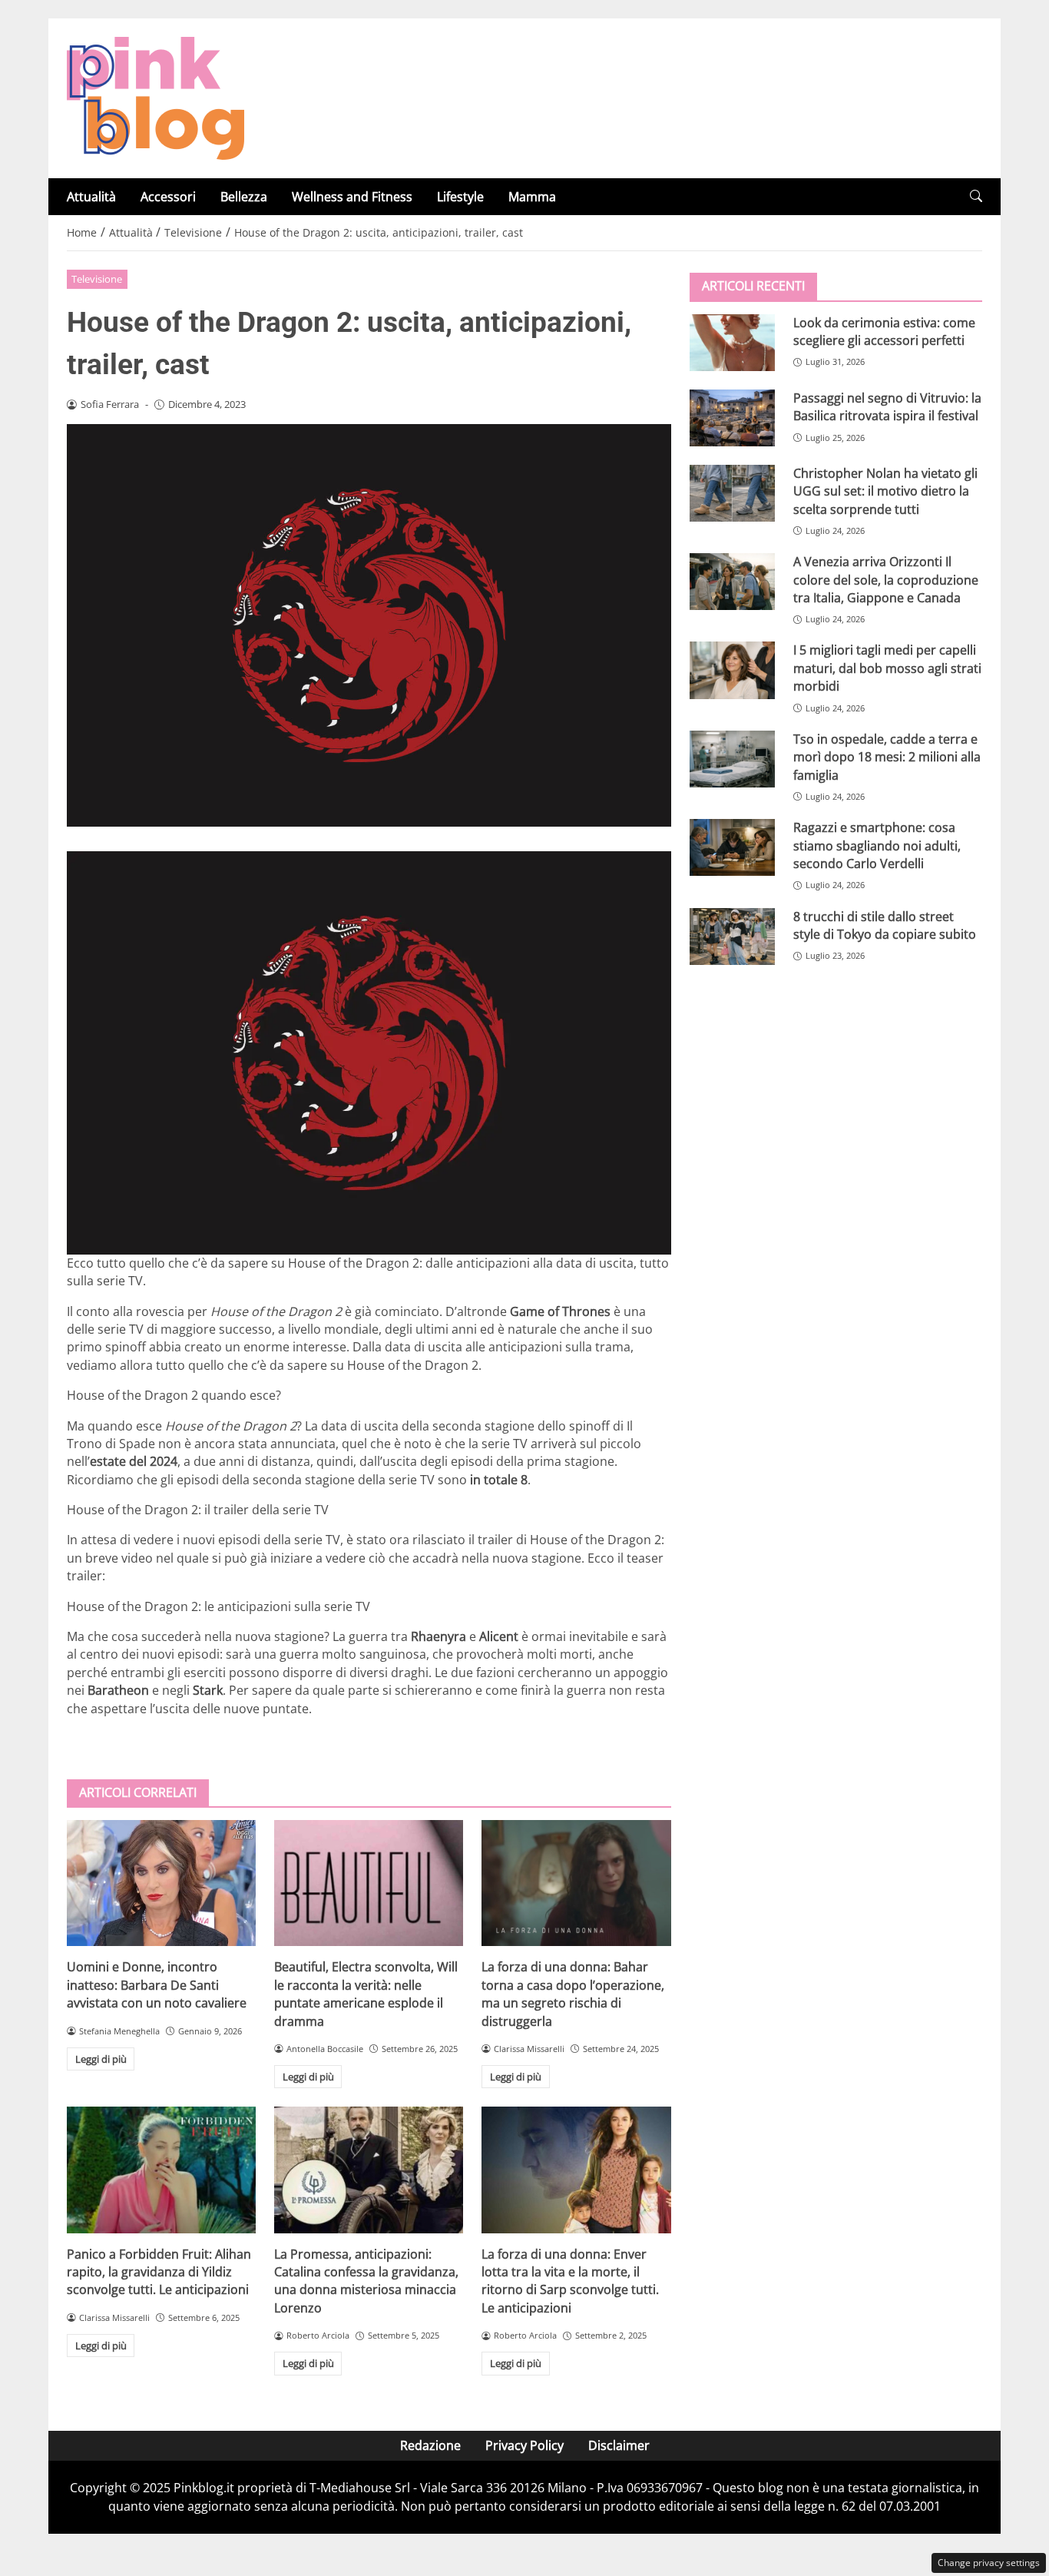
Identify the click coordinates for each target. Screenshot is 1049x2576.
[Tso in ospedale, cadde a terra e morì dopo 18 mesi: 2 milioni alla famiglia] (732, 758)
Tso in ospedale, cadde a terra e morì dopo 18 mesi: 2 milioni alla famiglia (887, 756)
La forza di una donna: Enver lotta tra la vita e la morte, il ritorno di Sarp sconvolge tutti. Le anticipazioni (570, 2281)
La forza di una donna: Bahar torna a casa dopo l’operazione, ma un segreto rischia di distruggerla (573, 1994)
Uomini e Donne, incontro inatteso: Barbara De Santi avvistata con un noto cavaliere (157, 1985)
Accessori (168, 197)
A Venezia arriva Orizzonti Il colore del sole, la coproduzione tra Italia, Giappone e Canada (886, 579)
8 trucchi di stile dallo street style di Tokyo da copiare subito (885, 925)
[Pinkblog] (156, 97)
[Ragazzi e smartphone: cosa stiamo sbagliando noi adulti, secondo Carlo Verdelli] (732, 847)
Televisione (97, 279)
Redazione (430, 2445)
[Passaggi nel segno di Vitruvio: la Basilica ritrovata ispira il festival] (732, 417)
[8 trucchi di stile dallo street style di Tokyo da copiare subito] (732, 936)
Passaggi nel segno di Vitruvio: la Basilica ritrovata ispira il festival (887, 406)
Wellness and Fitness (352, 197)
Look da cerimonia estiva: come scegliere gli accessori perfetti (884, 331)
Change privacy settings (989, 2563)
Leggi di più (101, 2059)
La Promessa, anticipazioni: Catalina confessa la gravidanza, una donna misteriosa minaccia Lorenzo (366, 2281)
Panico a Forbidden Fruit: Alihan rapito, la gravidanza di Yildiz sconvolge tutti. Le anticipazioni (159, 2272)
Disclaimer (619, 2445)
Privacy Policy (524, 2445)
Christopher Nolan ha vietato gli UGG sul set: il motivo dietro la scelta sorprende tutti (885, 491)
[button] (976, 196)
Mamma (532, 197)
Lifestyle (460, 197)
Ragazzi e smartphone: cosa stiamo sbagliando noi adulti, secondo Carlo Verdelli (877, 845)
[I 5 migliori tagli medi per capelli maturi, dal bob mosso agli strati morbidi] (732, 670)
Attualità (91, 197)
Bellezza (244, 197)
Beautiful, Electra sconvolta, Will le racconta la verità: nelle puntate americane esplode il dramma (366, 1994)
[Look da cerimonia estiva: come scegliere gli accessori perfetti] (732, 342)
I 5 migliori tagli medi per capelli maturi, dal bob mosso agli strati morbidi (887, 668)
